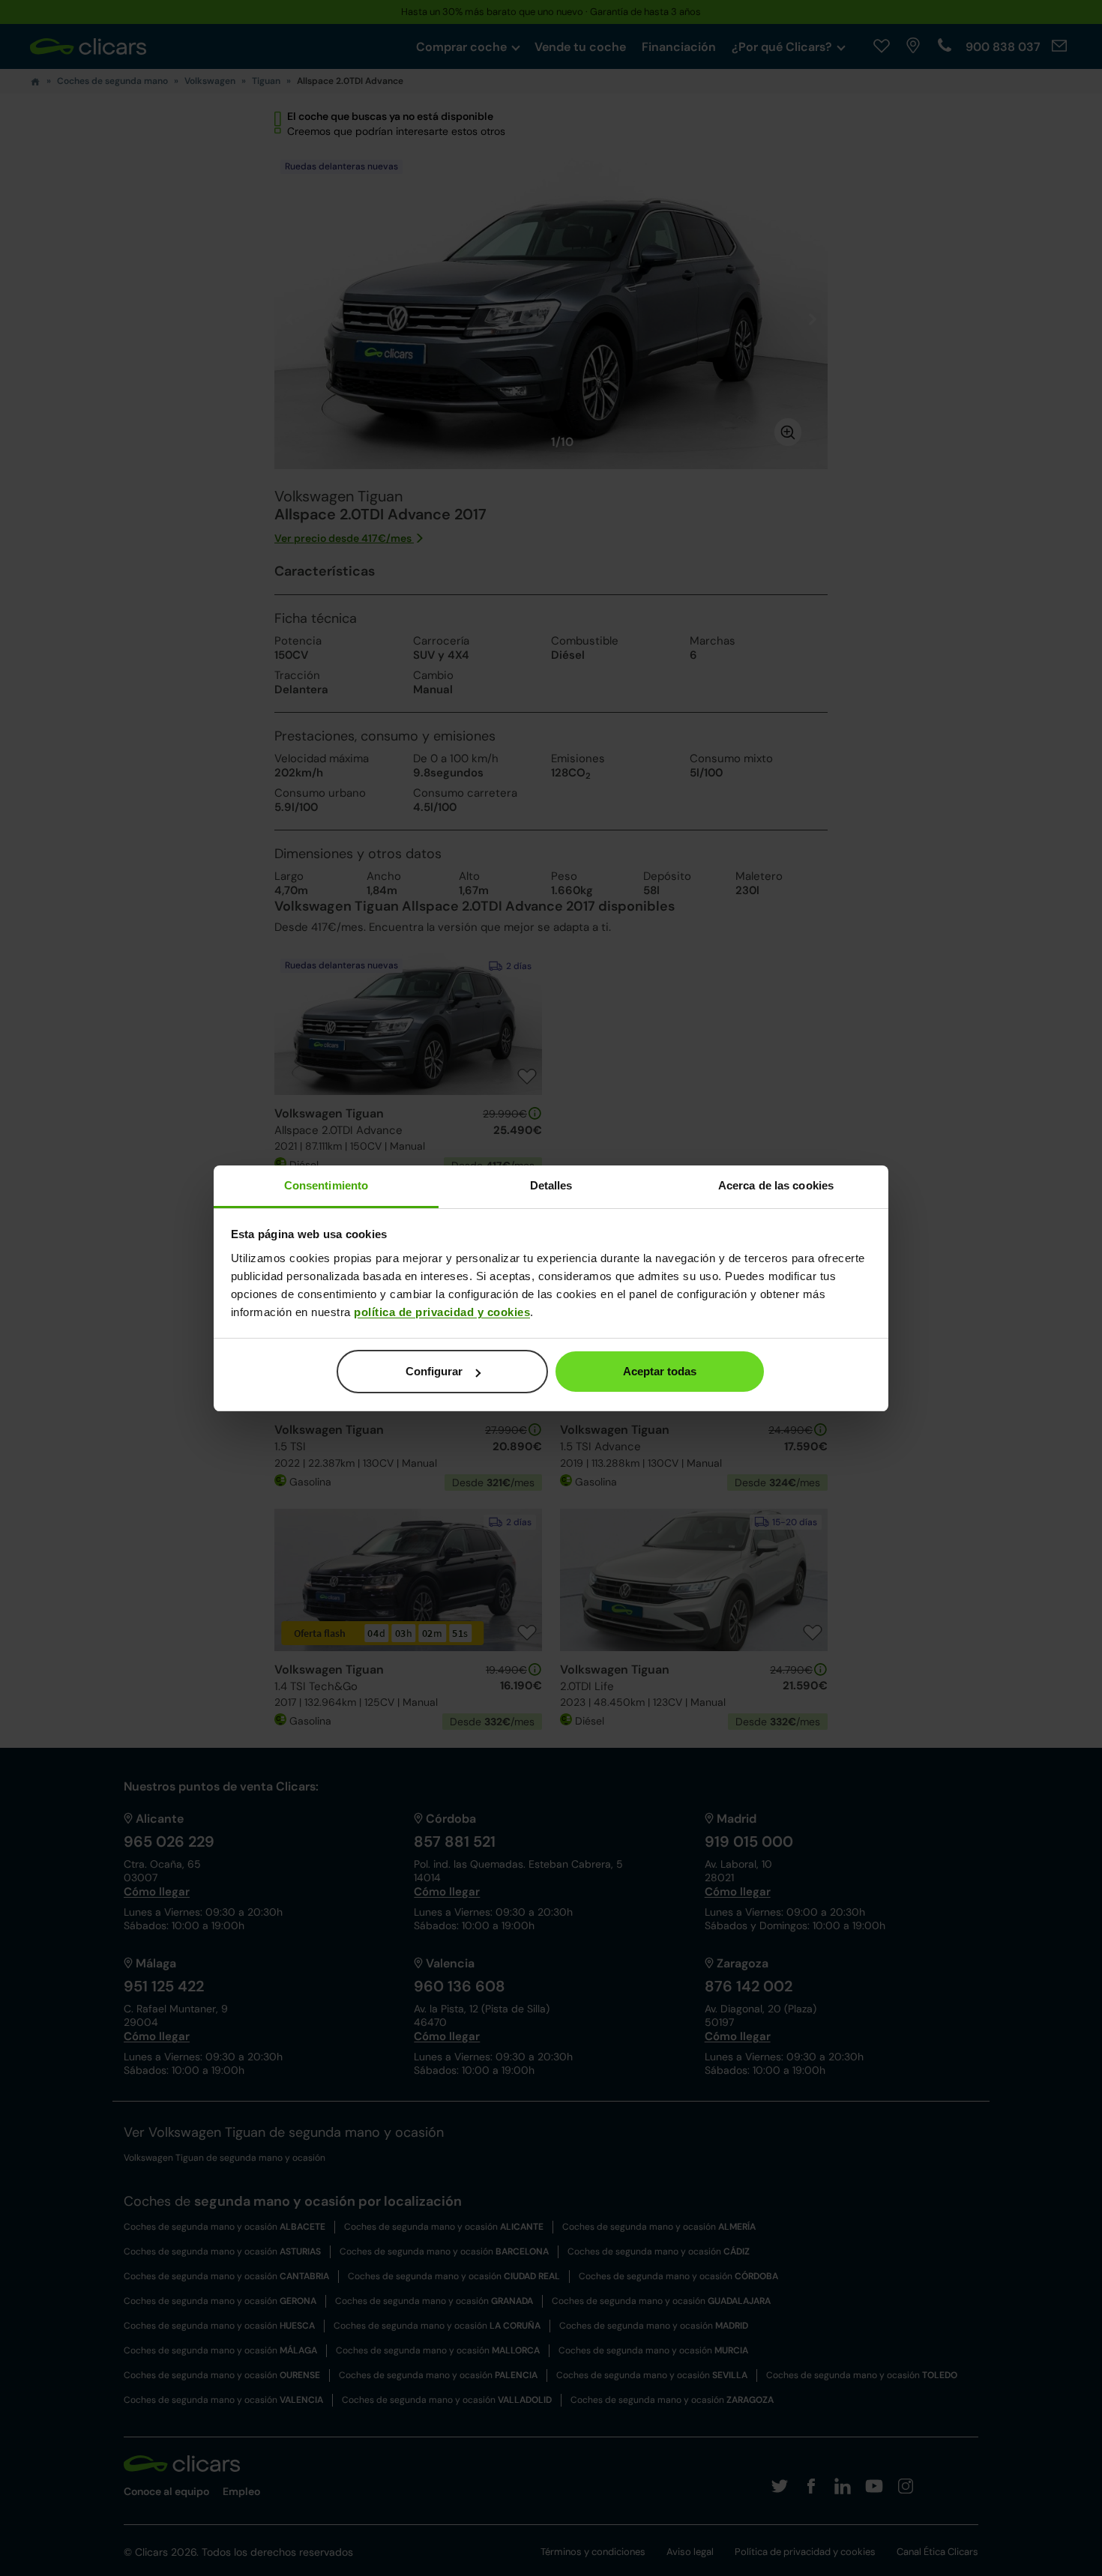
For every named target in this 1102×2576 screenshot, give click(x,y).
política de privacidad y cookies (442, 1312)
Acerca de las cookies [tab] (776, 1185)
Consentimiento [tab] (326, 1185)
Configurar (434, 1371)
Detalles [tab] (551, 1185)
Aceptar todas (660, 1371)
